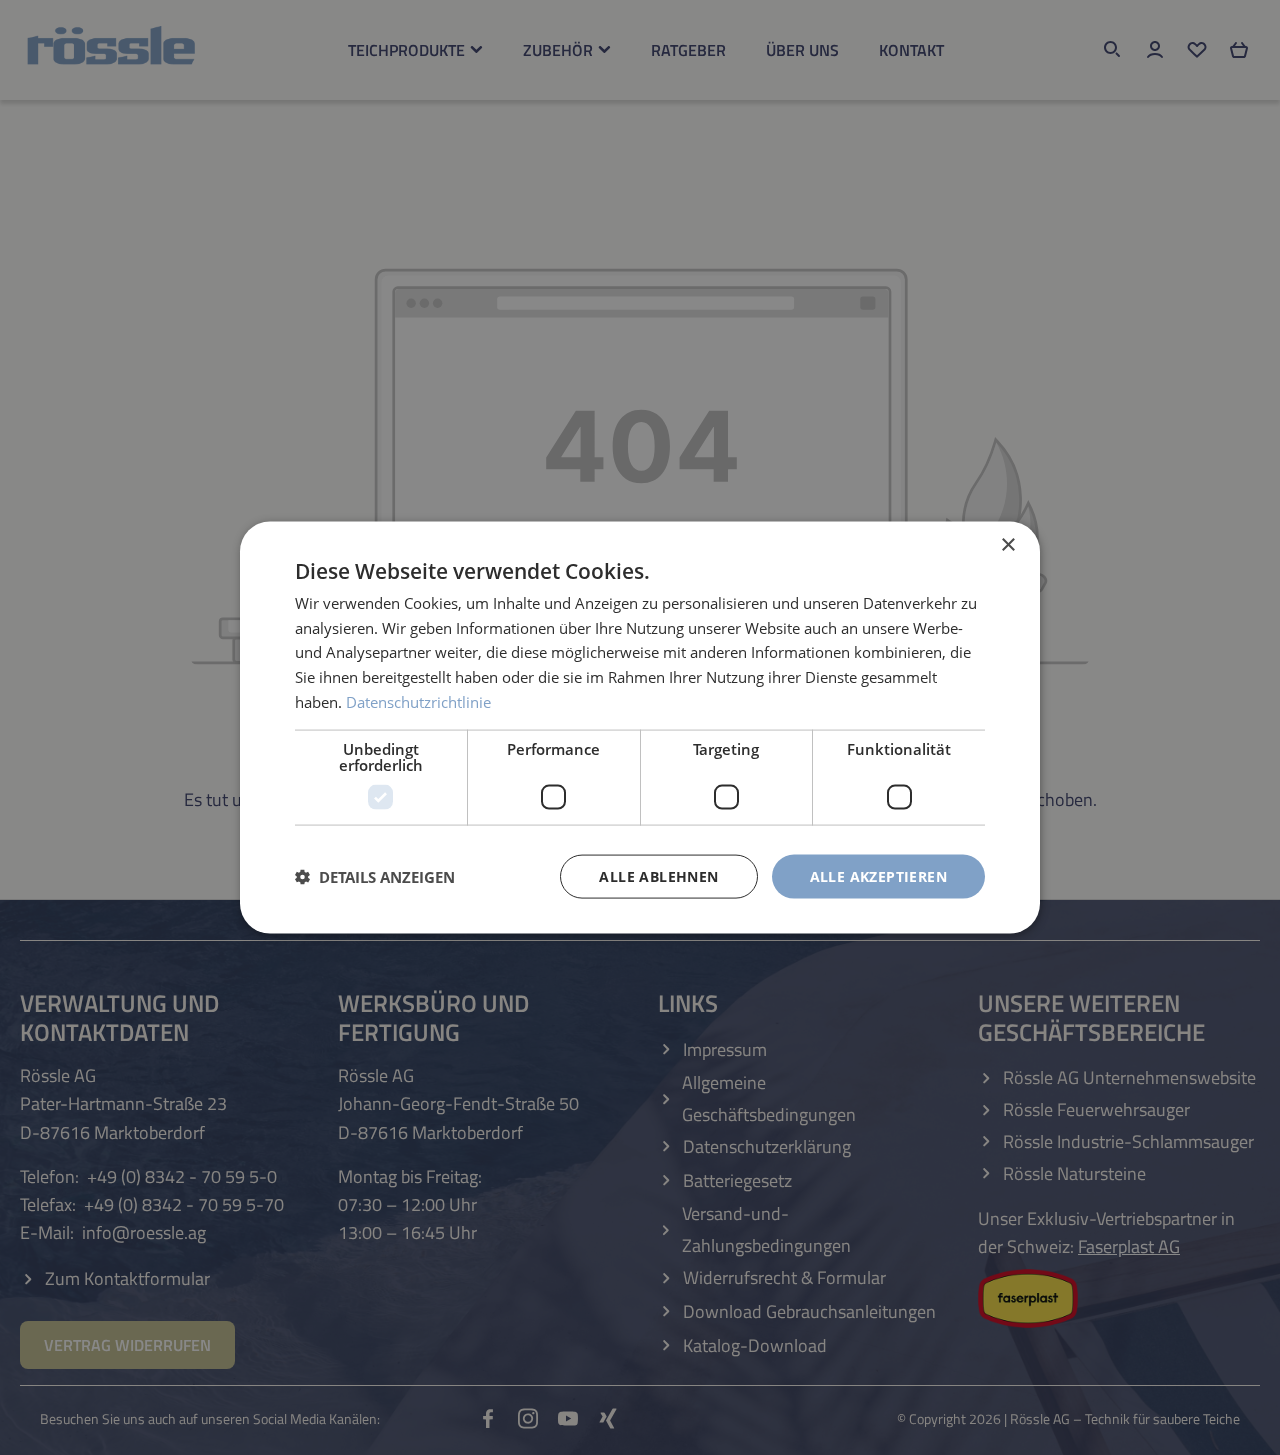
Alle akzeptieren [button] (878, 875)
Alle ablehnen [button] (658, 875)
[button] (375, 877)
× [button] (1007, 544)
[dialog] (640, 727)
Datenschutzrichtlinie (418, 701)
